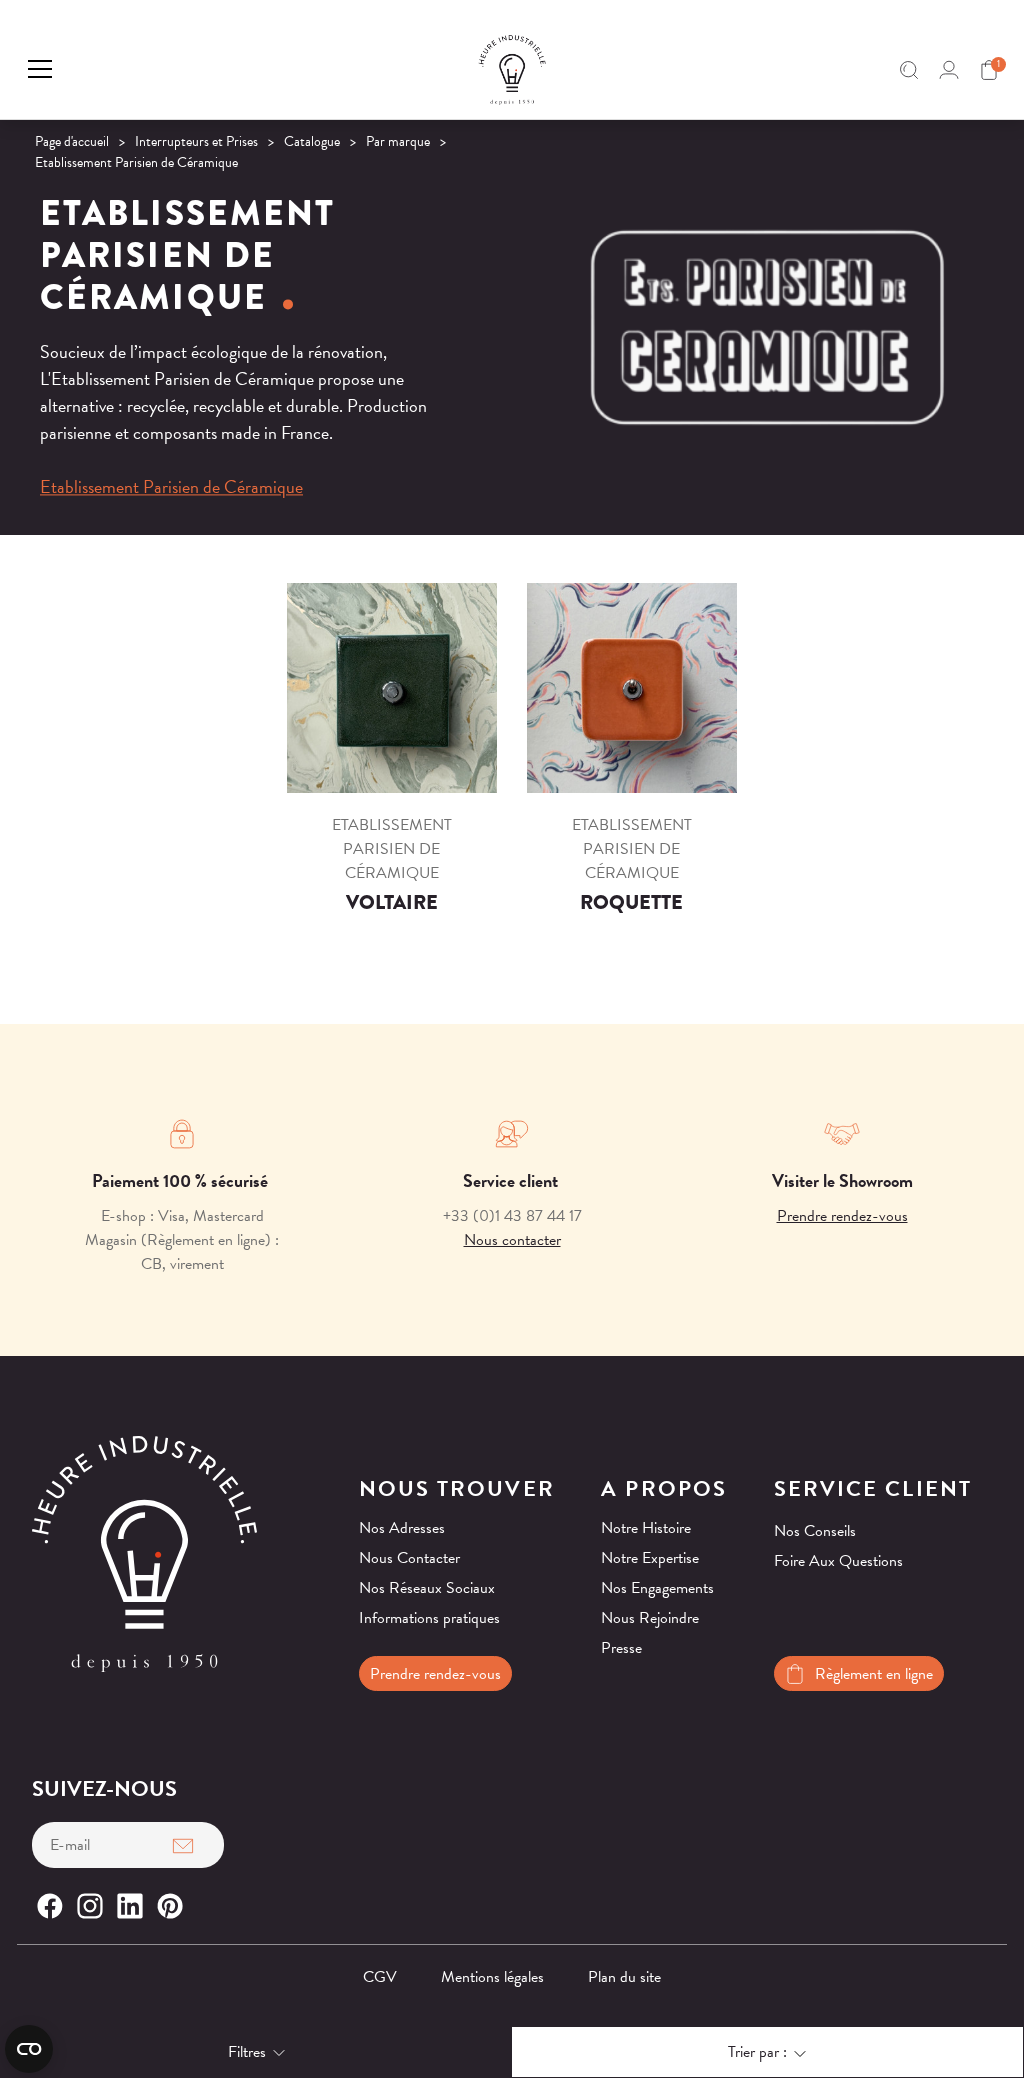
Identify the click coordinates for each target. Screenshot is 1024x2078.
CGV (380, 1977)
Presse (621, 1648)
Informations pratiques (429, 1618)
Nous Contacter (409, 1558)
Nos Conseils (815, 1531)
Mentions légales (492, 1977)
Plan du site (624, 1977)
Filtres (247, 2052)
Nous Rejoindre (650, 1618)
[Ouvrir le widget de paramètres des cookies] (29, 2049)
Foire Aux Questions (838, 1561)
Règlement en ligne (874, 1674)
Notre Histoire (646, 1528)
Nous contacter (512, 1240)
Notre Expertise (650, 1558)
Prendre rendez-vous (842, 1216)
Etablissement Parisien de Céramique (171, 486)
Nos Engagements (657, 1588)
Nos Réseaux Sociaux (427, 1588)
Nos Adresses (402, 1528)
